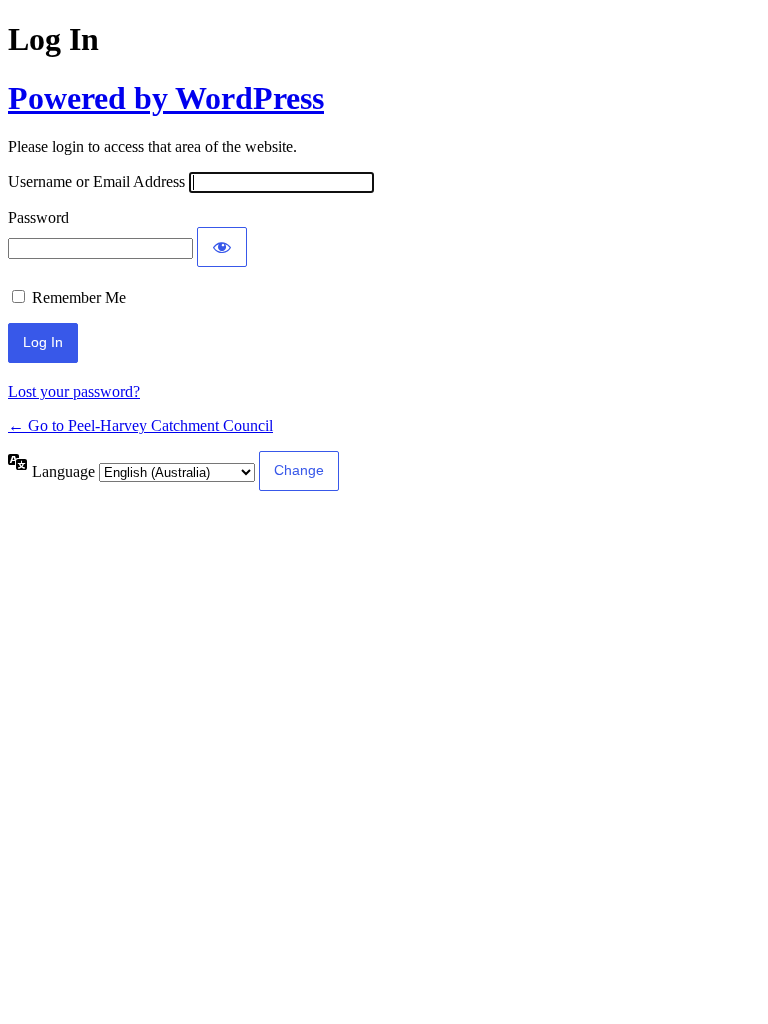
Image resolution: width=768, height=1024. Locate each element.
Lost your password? (74, 391)
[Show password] (222, 247)
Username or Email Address (96, 181)
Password (38, 217)
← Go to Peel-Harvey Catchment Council (140, 425)
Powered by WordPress (166, 98)
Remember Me (79, 297)
